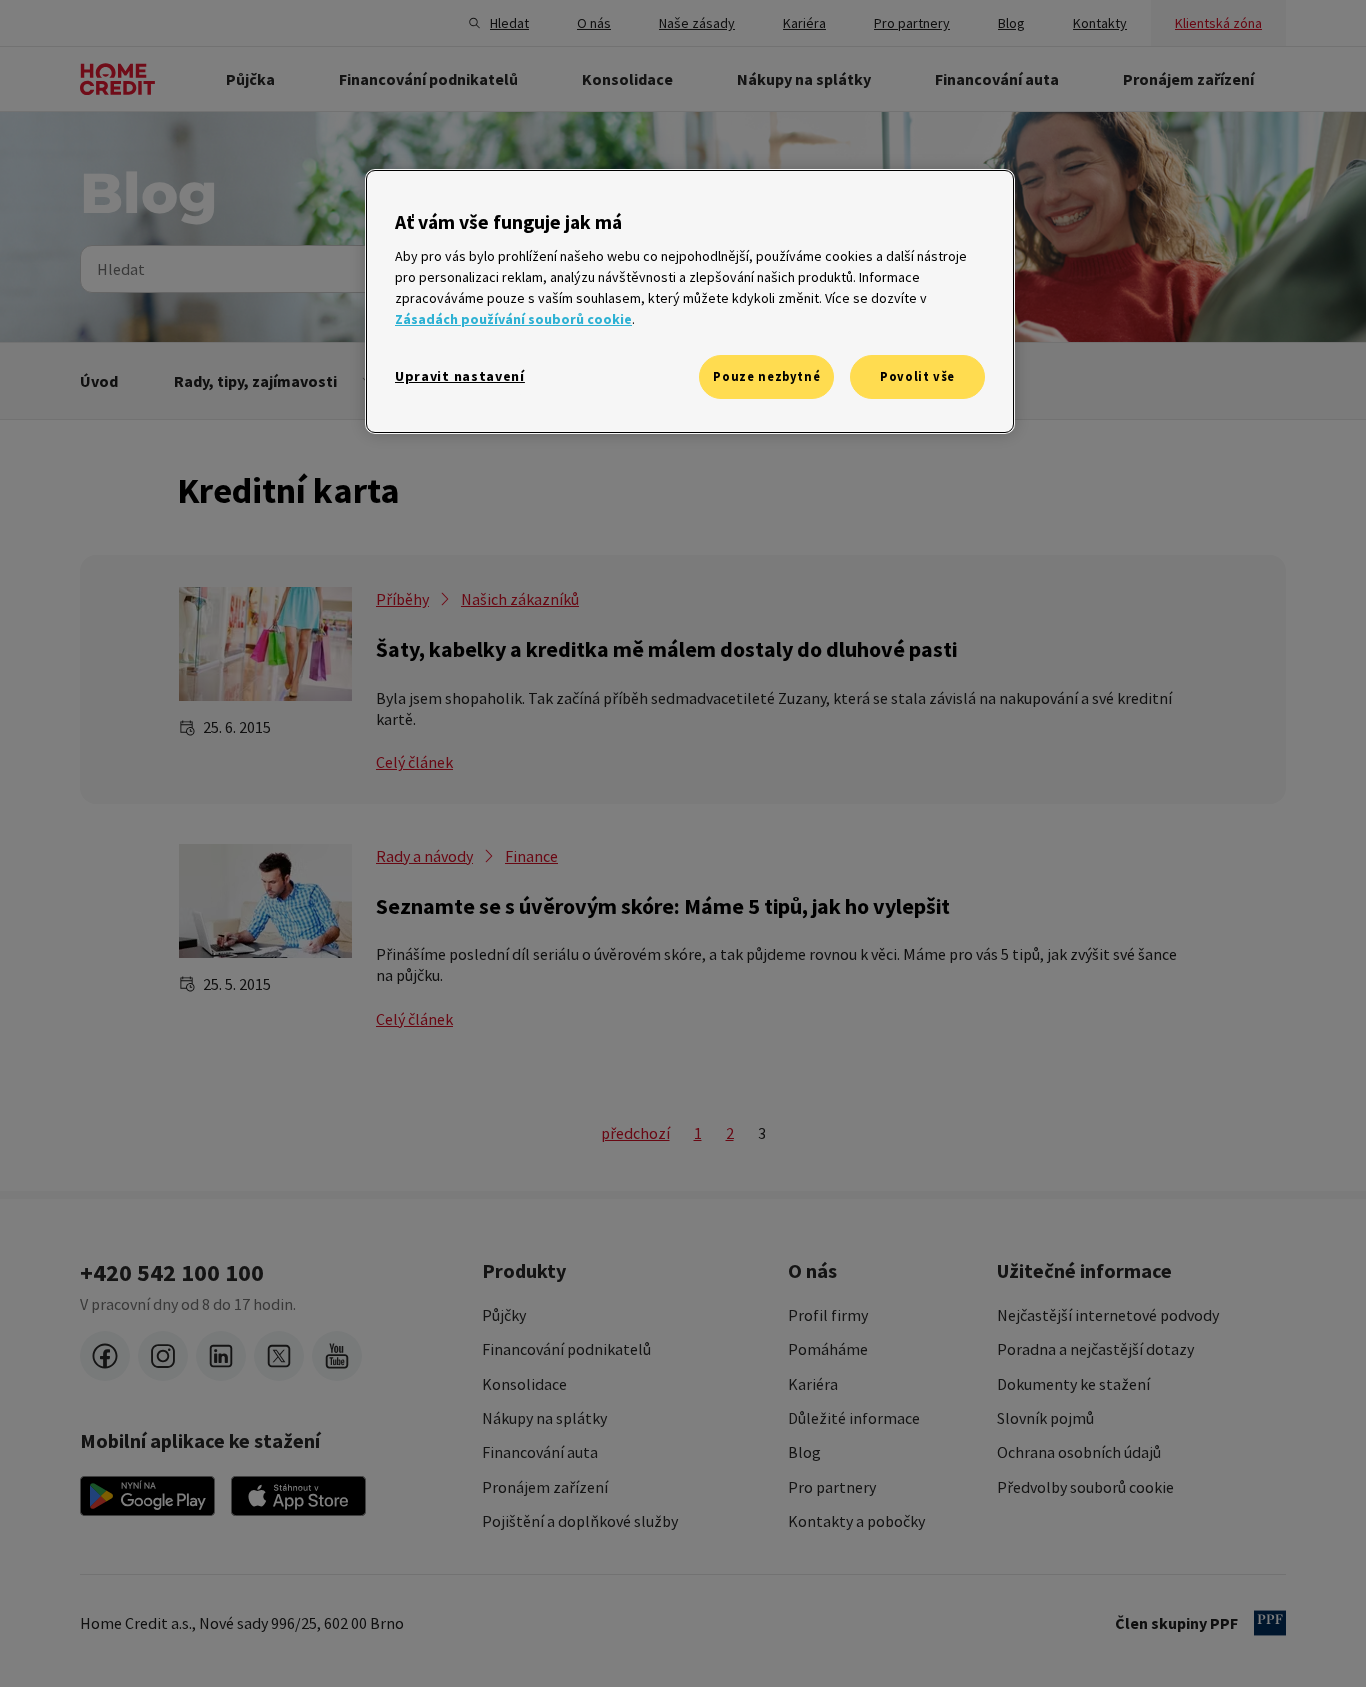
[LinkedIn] (221, 1356)
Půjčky (504, 1315)
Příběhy (402, 599)
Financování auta (540, 1452)
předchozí (635, 1133)
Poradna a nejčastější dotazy (1095, 1349)
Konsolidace (524, 1384)
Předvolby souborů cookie (1085, 1487)
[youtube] (337, 1356)
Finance (531, 856)
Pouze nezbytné (766, 376)
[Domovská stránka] (117, 79)
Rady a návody (424, 856)
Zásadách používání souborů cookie (513, 319)
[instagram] (163, 1356)
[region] (690, 301)
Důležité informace (854, 1418)
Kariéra (813, 1384)
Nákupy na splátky (544, 1418)
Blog (804, 1452)
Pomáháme (828, 1349)
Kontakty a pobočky (856, 1521)
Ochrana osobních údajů (1079, 1452)
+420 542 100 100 (172, 1273)
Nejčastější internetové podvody (1108, 1315)
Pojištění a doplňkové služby (580, 1521)
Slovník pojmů (1045, 1418)
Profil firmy (828, 1315)
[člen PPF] (1270, 1623)
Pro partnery (832, 1487)
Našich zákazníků (520, 599)
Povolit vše (917, 376)
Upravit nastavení (460, 376)
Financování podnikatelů (566, 1349)
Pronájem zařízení (545, 1487)
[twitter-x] (279, 1356)
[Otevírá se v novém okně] (147, 1496)
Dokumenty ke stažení (1073, 1384)
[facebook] (105, 1356)
